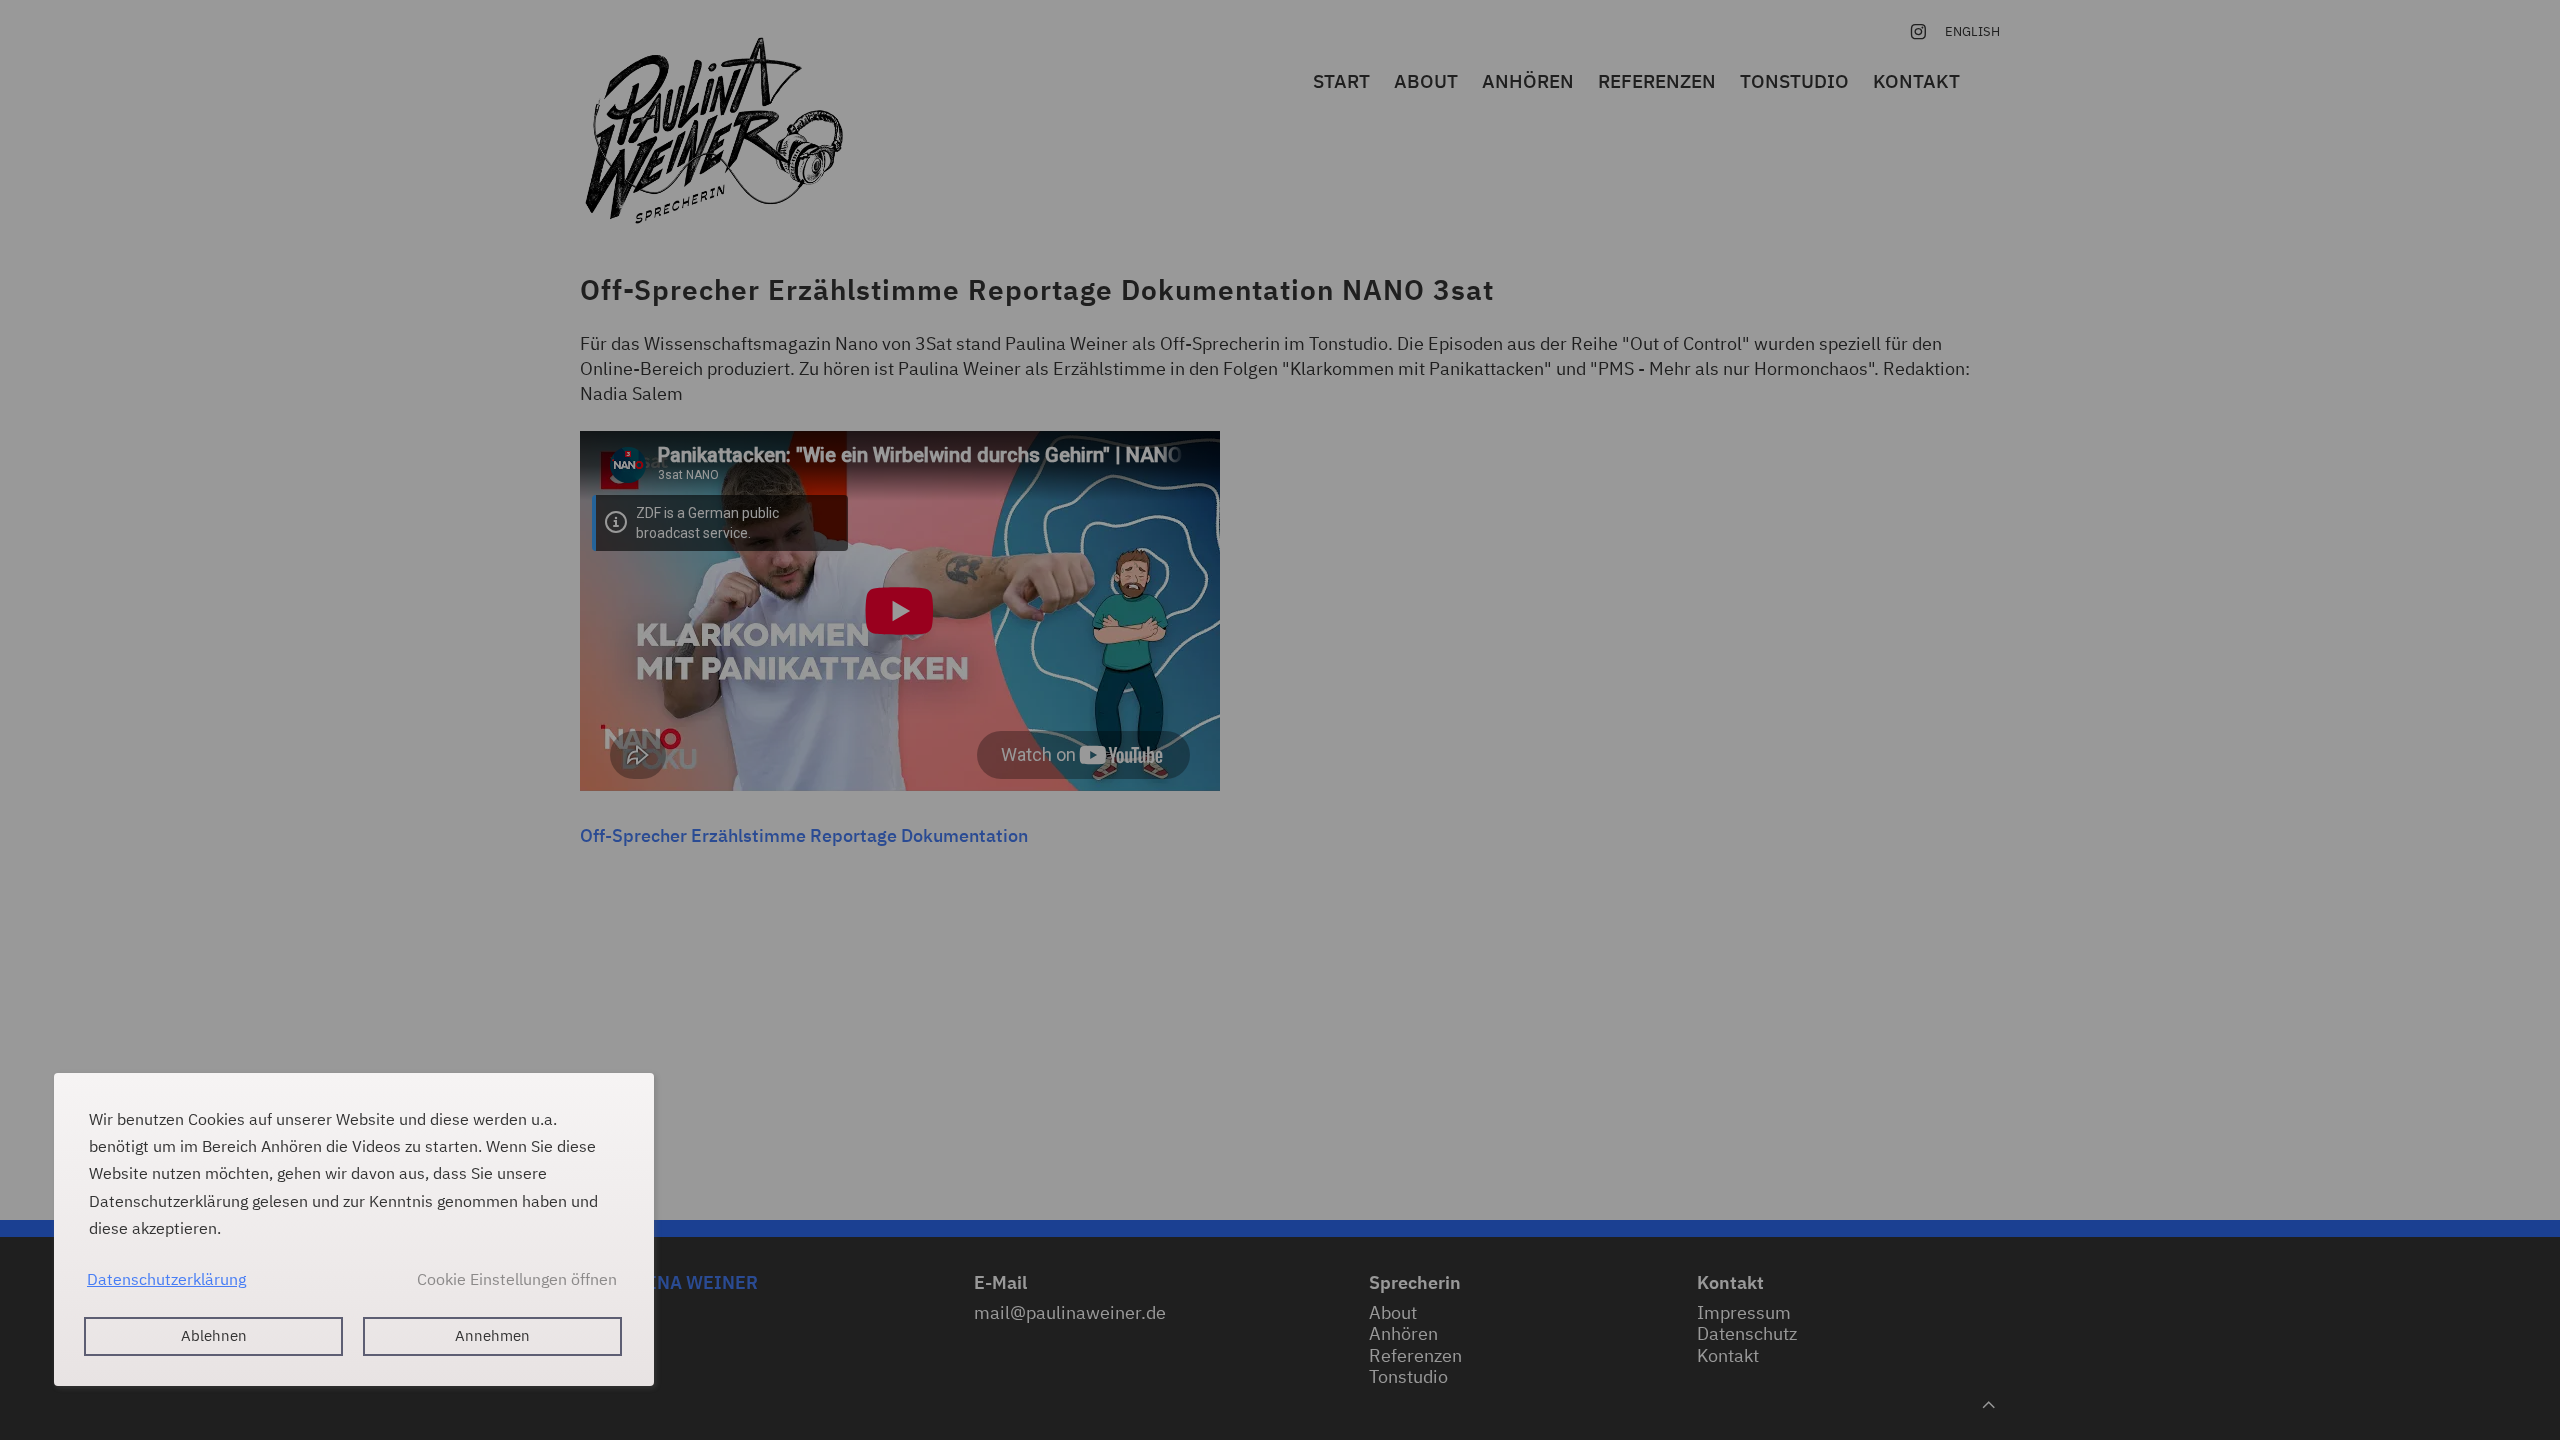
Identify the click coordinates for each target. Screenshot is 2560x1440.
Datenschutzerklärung (166, 1279)
